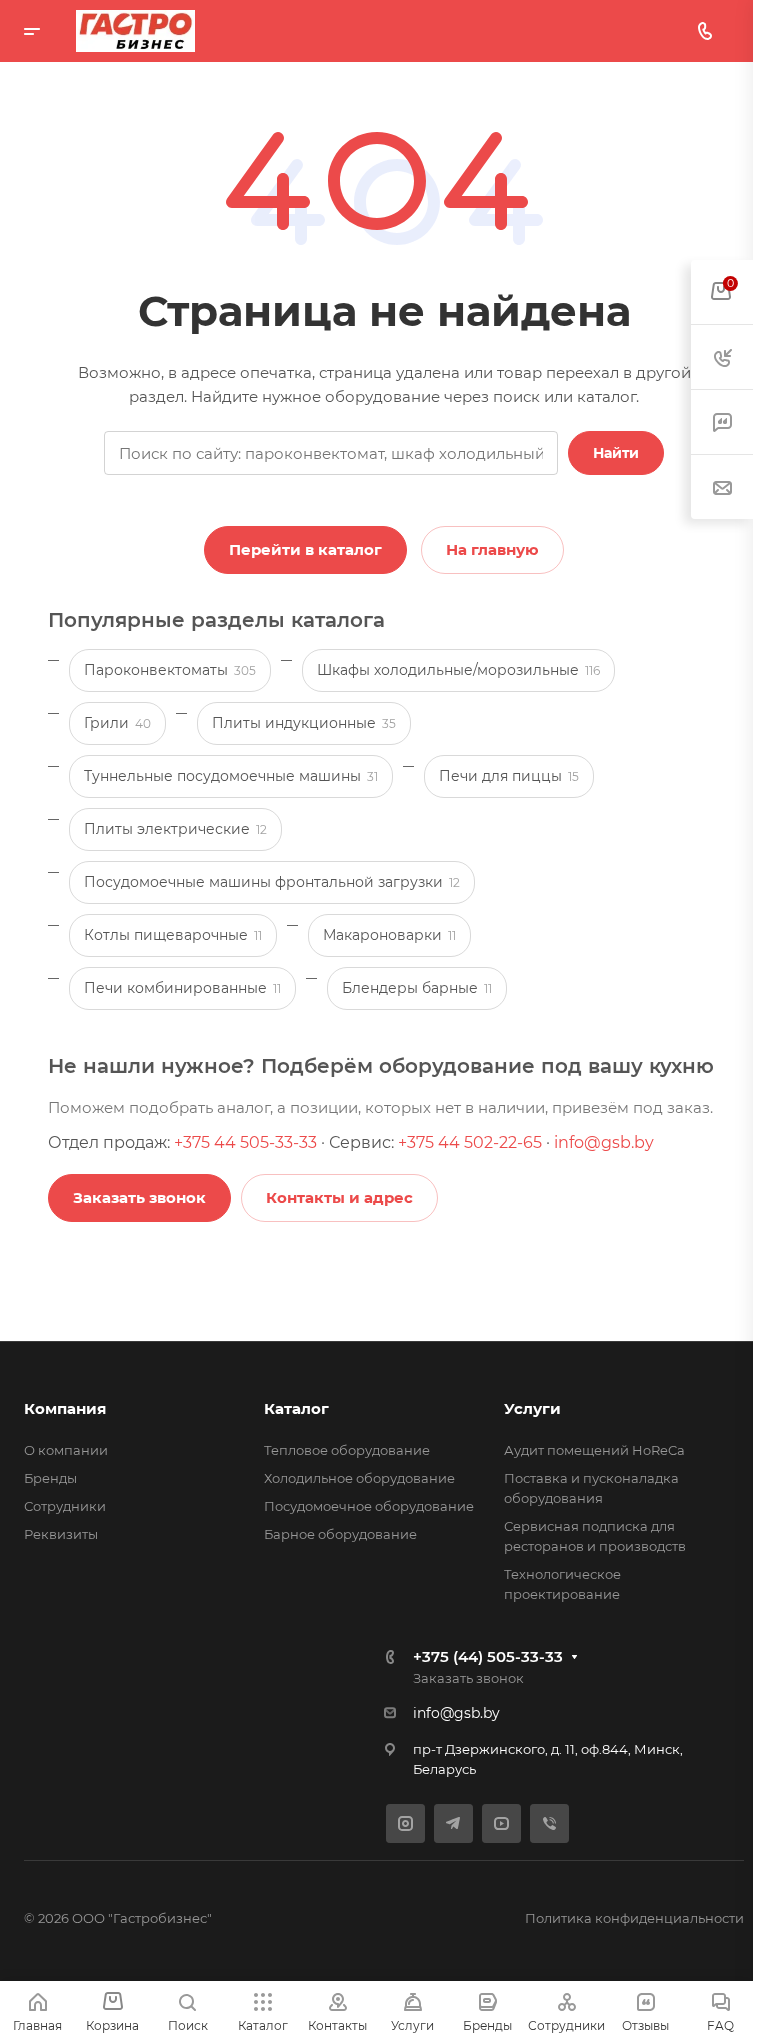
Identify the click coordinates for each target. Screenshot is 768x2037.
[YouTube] (501, 1823)
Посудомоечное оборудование (369, 1506)
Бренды (50, 1478)
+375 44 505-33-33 (245, 1142)
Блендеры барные (417, 988)
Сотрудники (65, 1506)
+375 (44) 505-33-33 (488, 1656)
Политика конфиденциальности (634, 1918)
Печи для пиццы (509, 776)
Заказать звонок (468, 1678)
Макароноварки (389, 935)
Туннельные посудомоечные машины (231, 776)
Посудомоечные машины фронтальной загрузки (272, 882)
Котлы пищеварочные (173, 935)
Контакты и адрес (339, 1197)
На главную (492, 549)
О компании (66, 1450)
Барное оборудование (340, 1534)
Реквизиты (61, 1534)
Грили (117, 723)
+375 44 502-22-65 (470, 1142)
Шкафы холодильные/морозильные (458, 670)
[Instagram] (405, 1823)
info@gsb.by (604, 1142)
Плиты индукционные (304, 723)
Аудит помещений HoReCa (594, 1450)
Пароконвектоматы (170, 670)
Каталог (296, 1408)
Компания (65, 1408)
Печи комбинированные (182, 988)
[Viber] (549, 1823)
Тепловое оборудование (347, 1450)
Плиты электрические (175, 829)
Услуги (532, 1408)
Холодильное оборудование (359, 1478)
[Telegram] (453, 1823)
